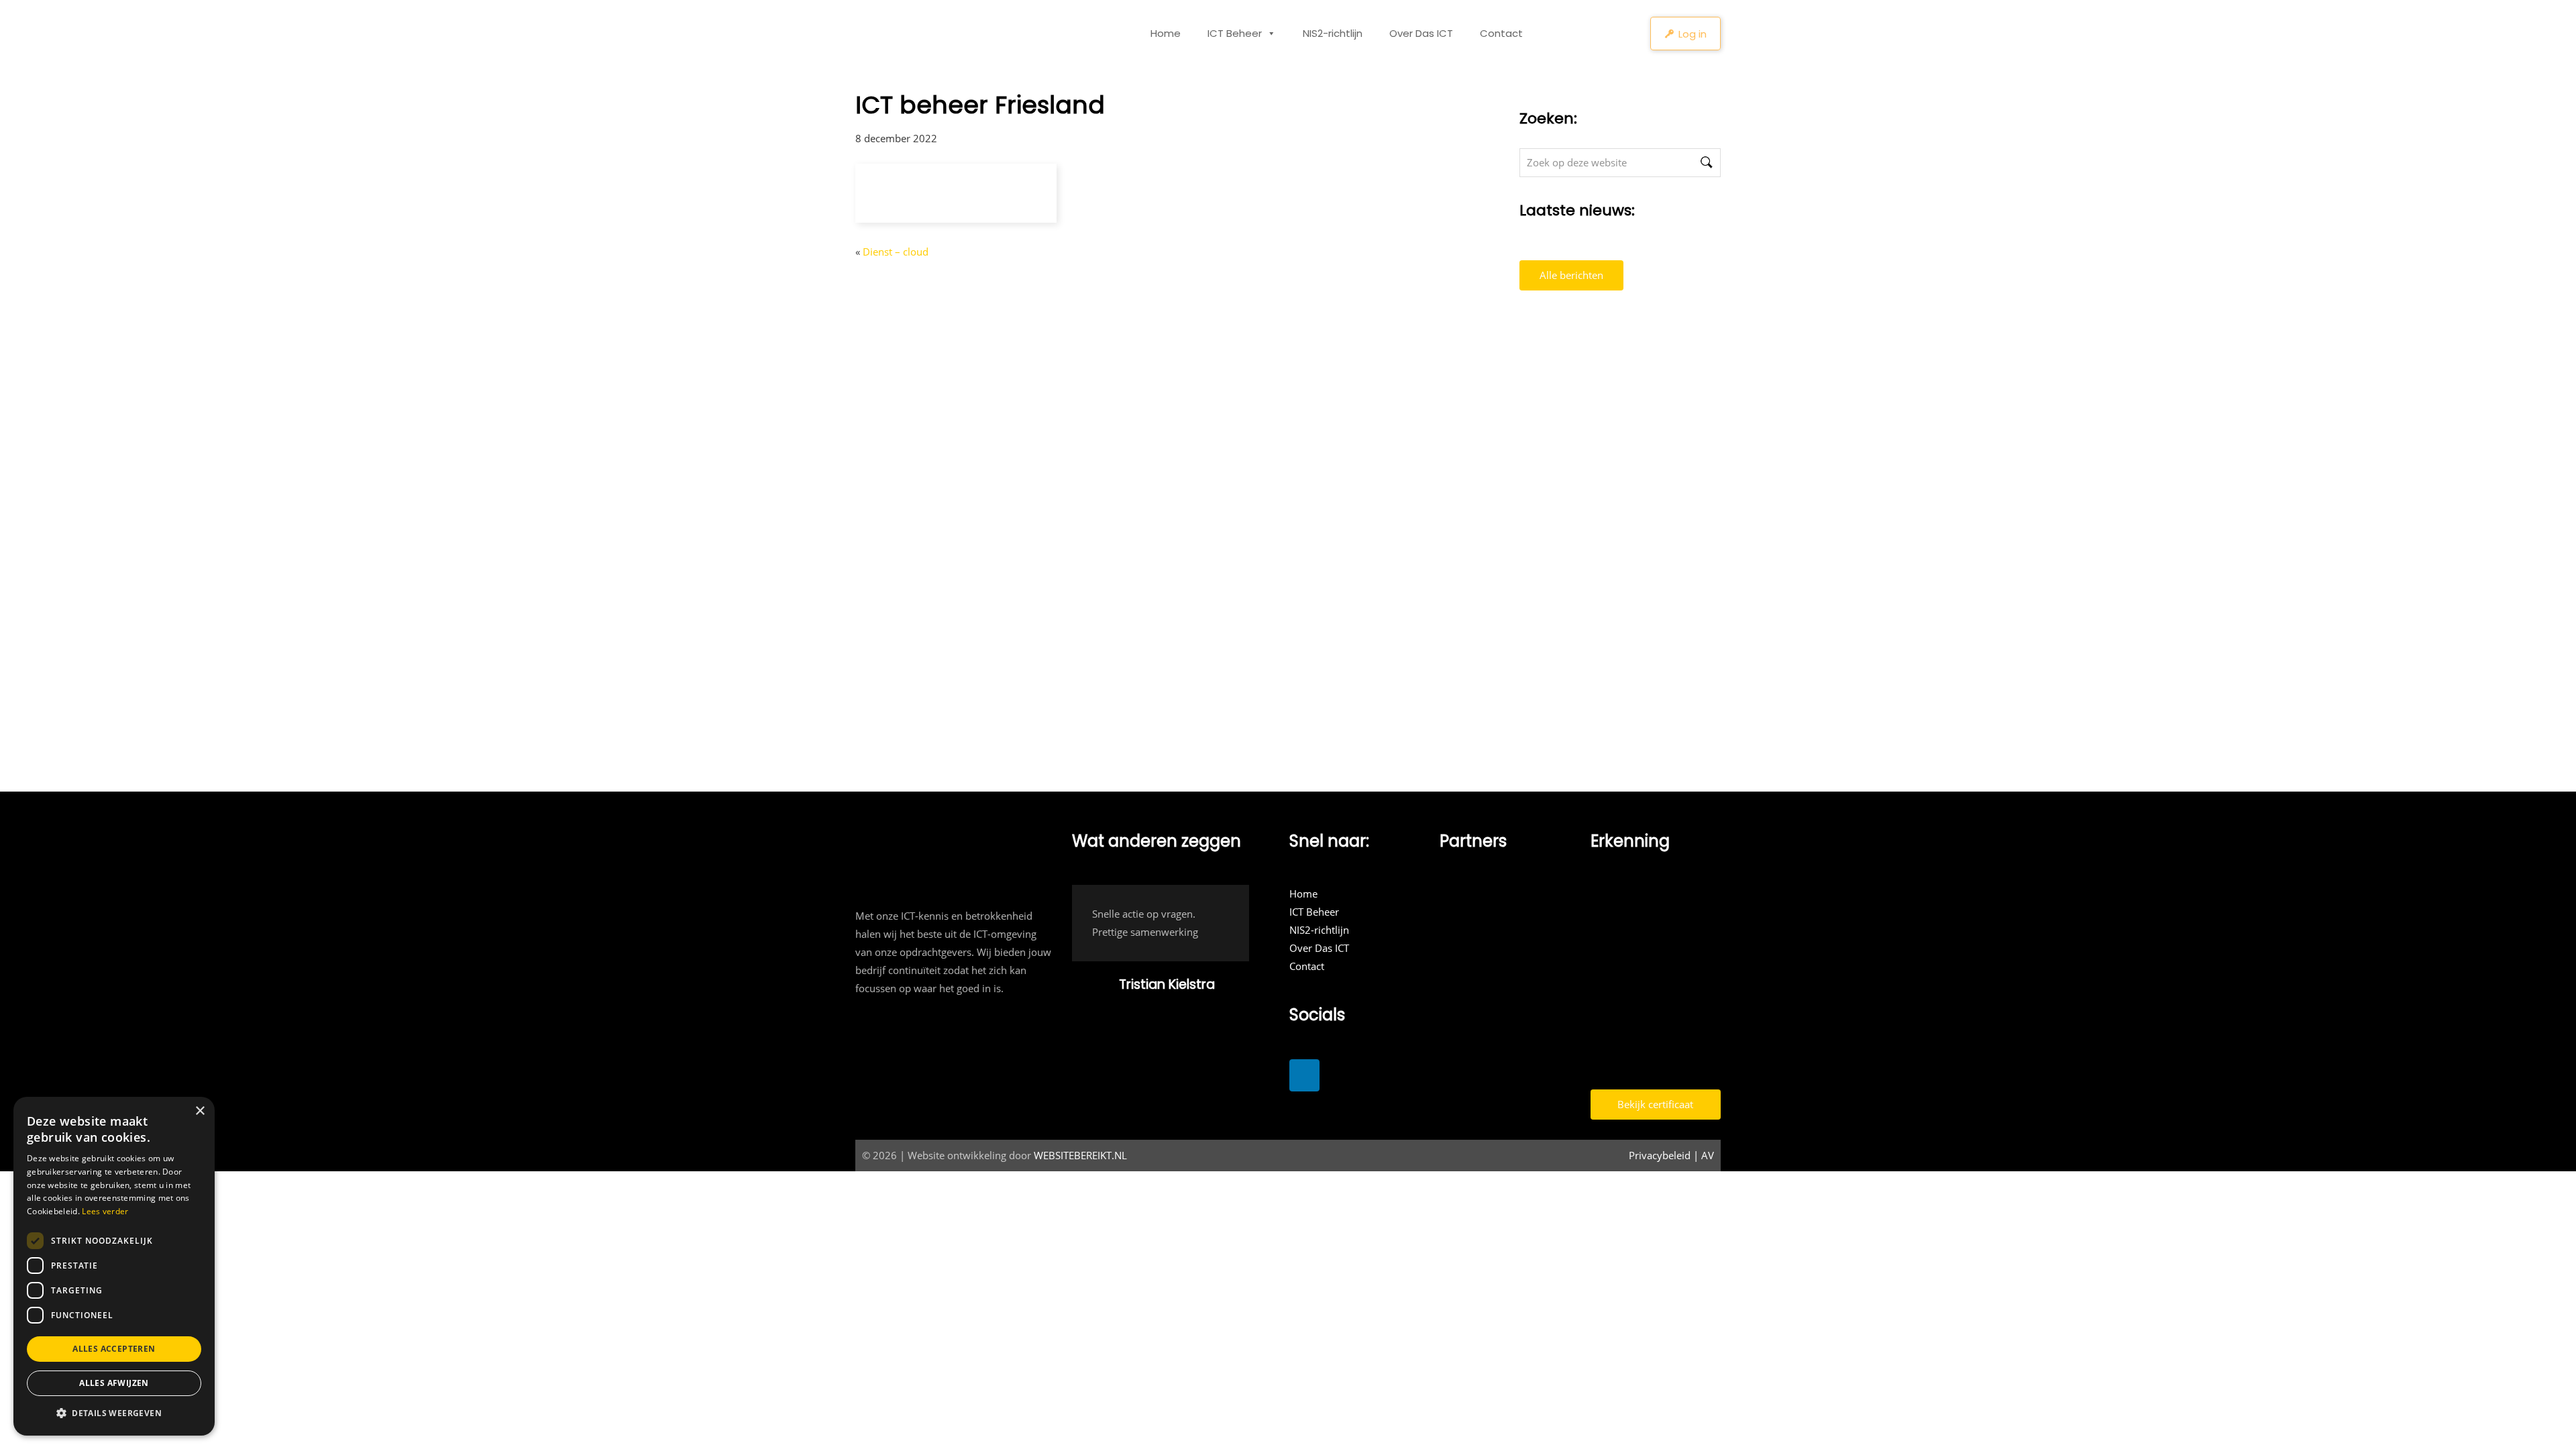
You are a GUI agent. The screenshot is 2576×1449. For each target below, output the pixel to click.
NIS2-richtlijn (1333, 33)
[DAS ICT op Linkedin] (1304, 1075)
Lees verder (105, 1211)
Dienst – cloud (896, 252)
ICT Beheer (1235, 33)
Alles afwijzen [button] (114, 1383)
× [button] (200, 1111)
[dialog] (114, 1266)
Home (1166, 33)
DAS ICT (892, 28)
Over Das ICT (1421, 33)
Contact (1501, 33)
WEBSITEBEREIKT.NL (1080, 1155)
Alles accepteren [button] (114, 1349)
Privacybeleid (1660, 1155)
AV (1708, 1155)
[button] (114, 1413)
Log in (1693, 34)
